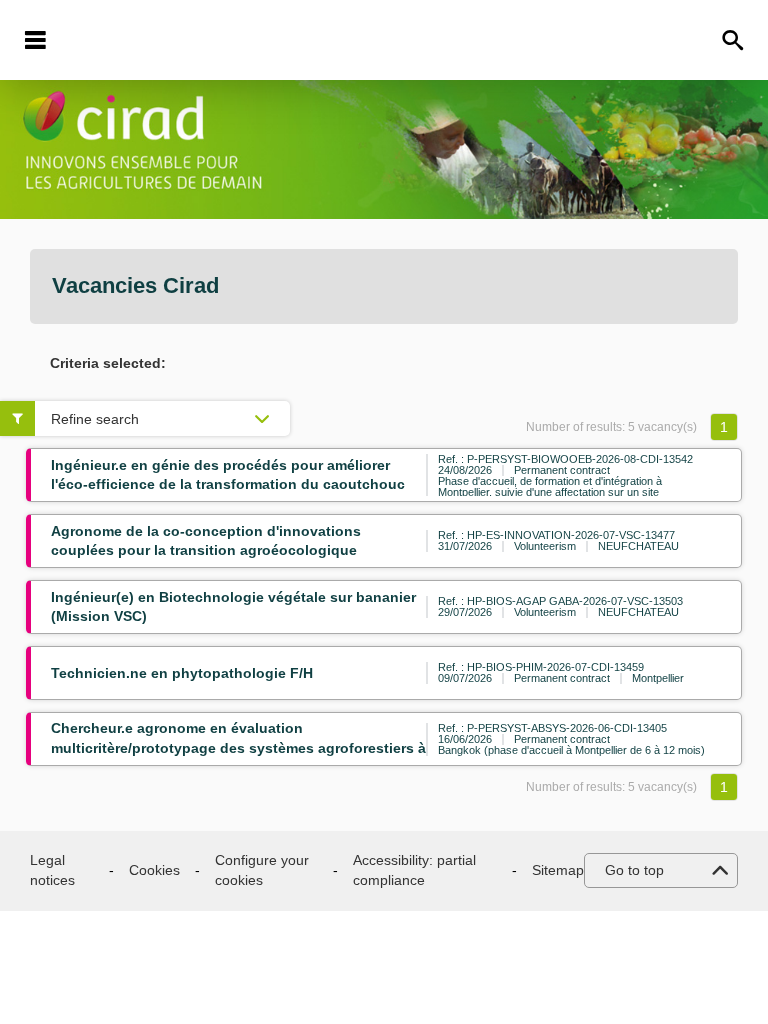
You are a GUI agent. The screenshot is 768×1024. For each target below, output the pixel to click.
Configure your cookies (262, 870)
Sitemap (558, 870)
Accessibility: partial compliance (414, 870)
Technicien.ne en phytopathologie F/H (182, 673)
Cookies (154, 870)
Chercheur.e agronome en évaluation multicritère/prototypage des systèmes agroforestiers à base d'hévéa (238, 747)
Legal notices (52, 870)
